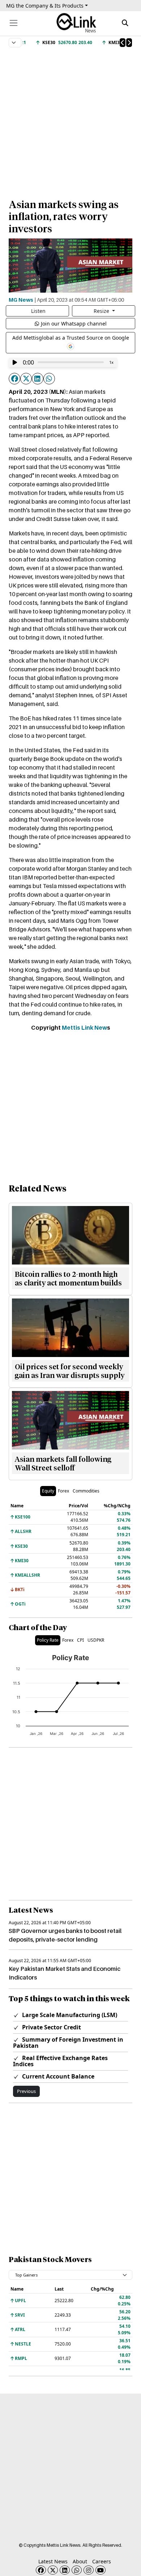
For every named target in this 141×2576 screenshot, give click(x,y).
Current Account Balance (57, 2076)
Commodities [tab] (86, 1491)
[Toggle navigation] (14, 23)
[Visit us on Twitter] (53, 2570)
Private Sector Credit (51, 2027)
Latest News (53, 2561)
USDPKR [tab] (96, 1640)
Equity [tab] (48, 1491)
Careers (102, 2561)
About (80, 2561)
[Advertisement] (70, 120)
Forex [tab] (63, 1491)
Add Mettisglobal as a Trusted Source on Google (71, 338)
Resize (102, 311)
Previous (26, 2091)
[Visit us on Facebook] (41, 2570)
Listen (38, 311)
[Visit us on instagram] (89, 2570)
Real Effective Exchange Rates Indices (60, 2061)
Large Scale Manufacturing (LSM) (69, 2015)
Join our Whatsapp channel (74, 324)
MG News (21, 300)
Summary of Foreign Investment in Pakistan (68, 2043)
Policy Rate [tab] (48, 1640)
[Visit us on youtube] (101, 2570)
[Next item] (129, 43)
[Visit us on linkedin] (65, 2570)
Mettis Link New (84, 1028)
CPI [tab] (80, 1640)
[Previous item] (123, 43)
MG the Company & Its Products (45, 6)
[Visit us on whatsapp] (77, 2570)
